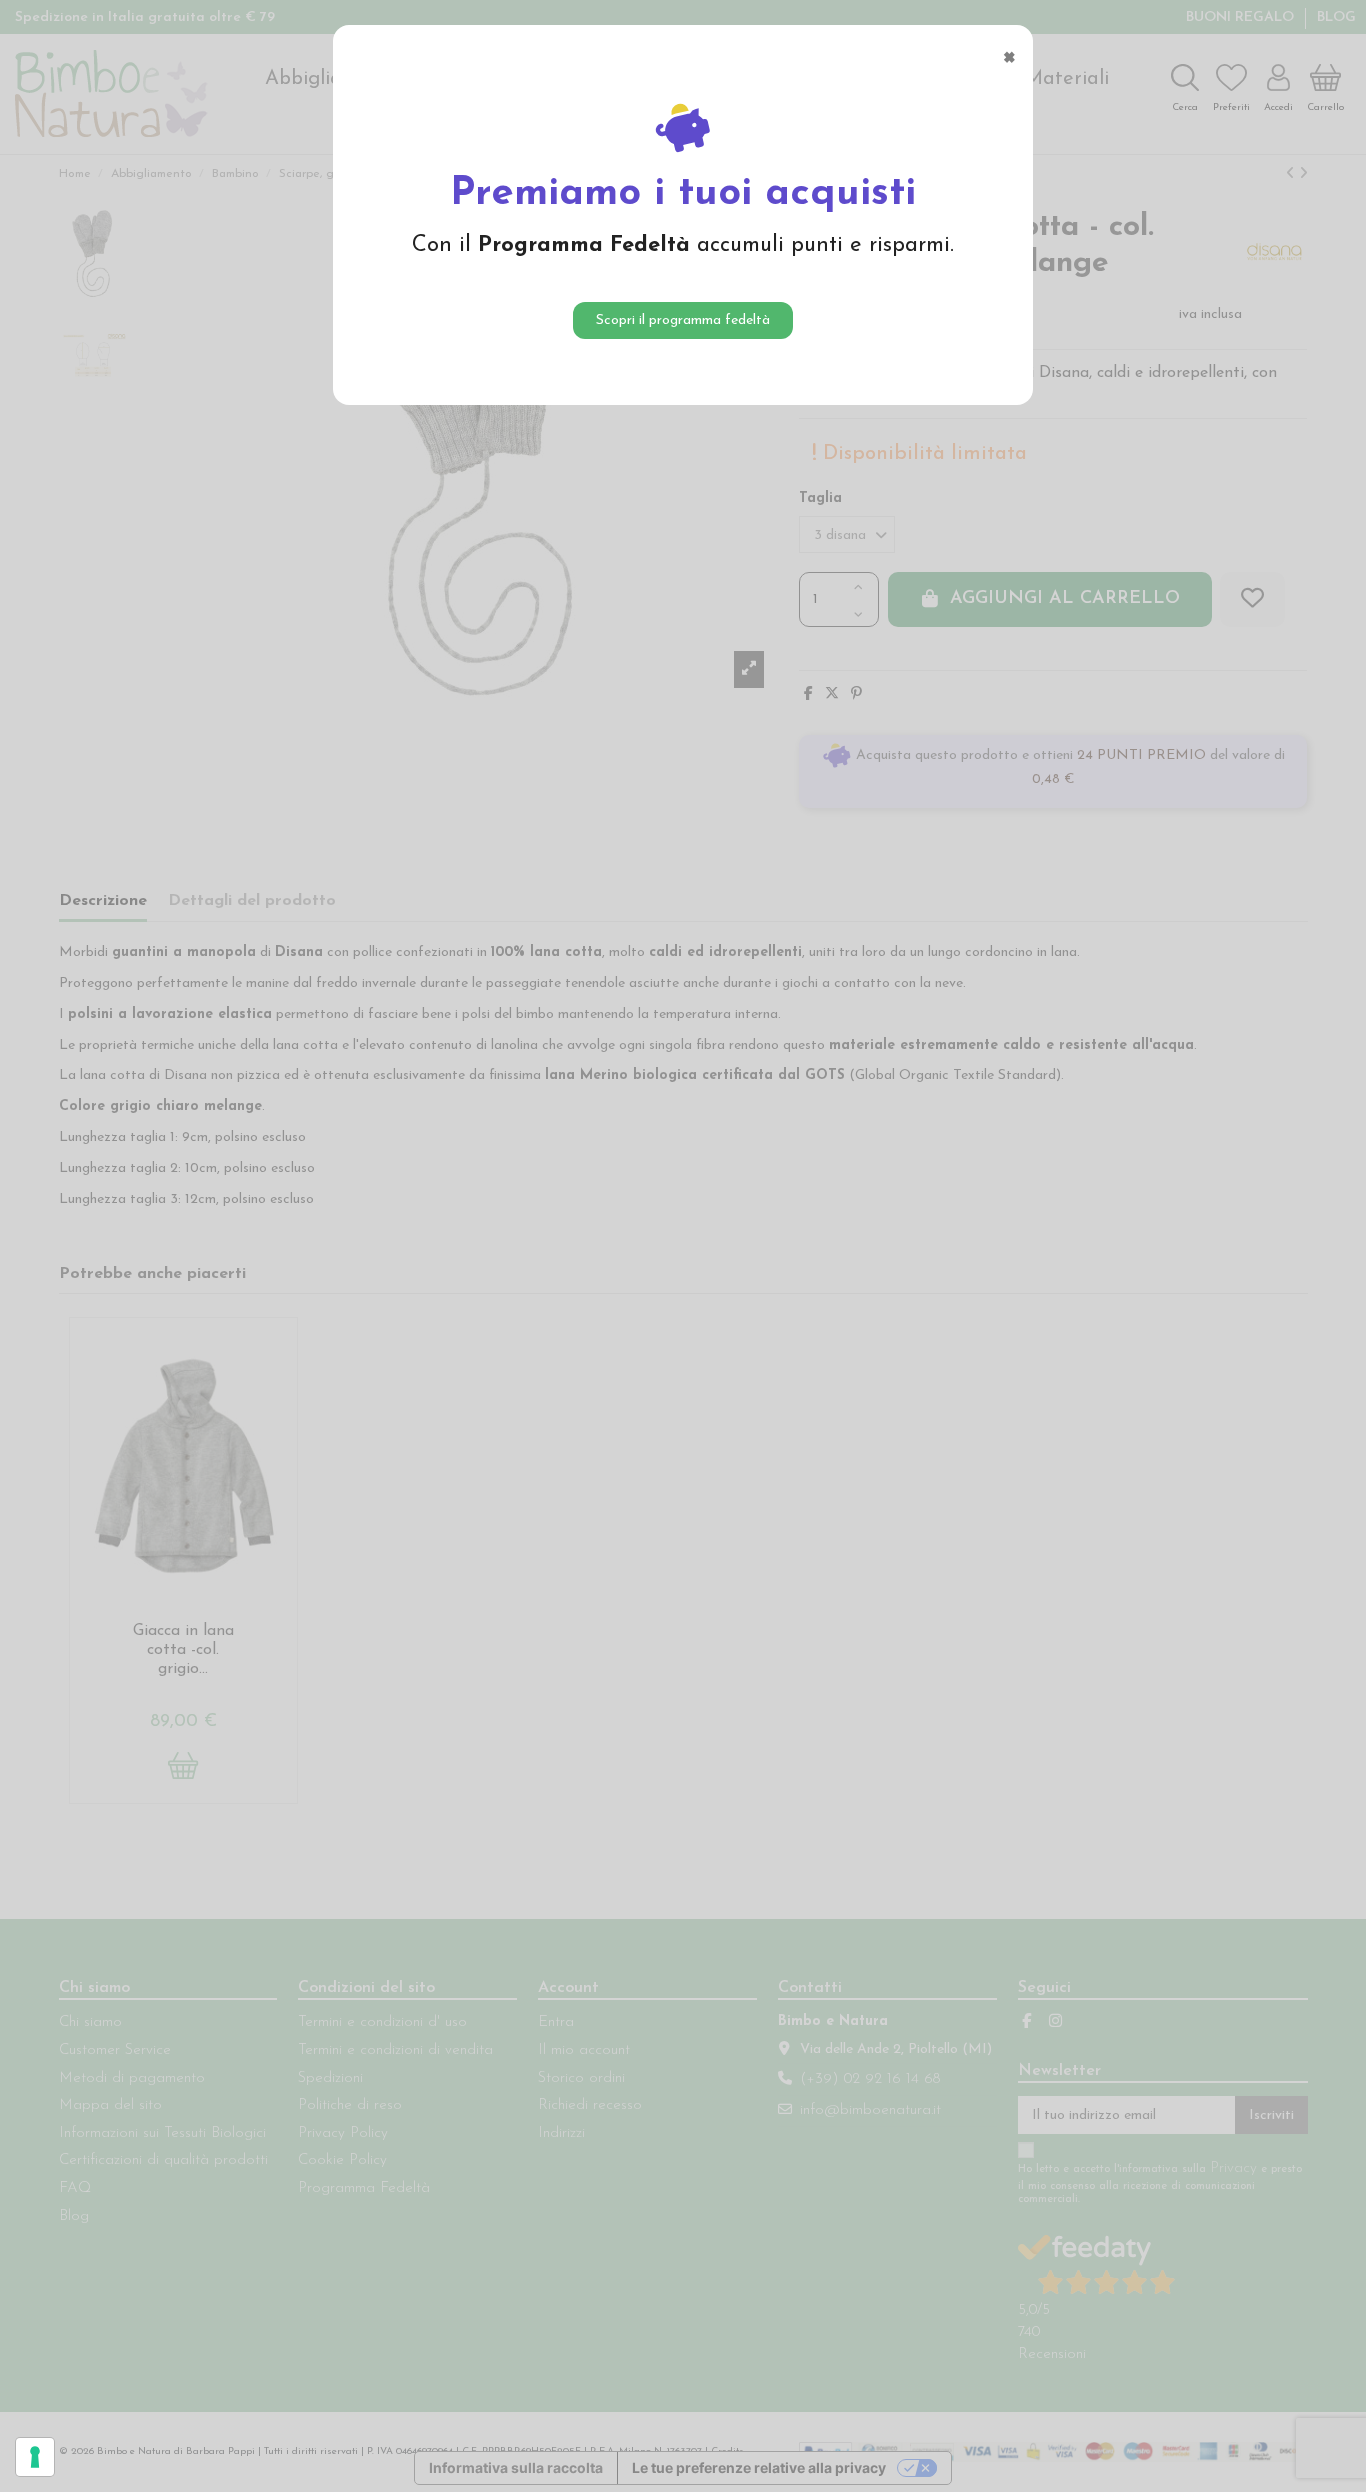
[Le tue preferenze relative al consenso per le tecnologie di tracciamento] (35, 2457)
